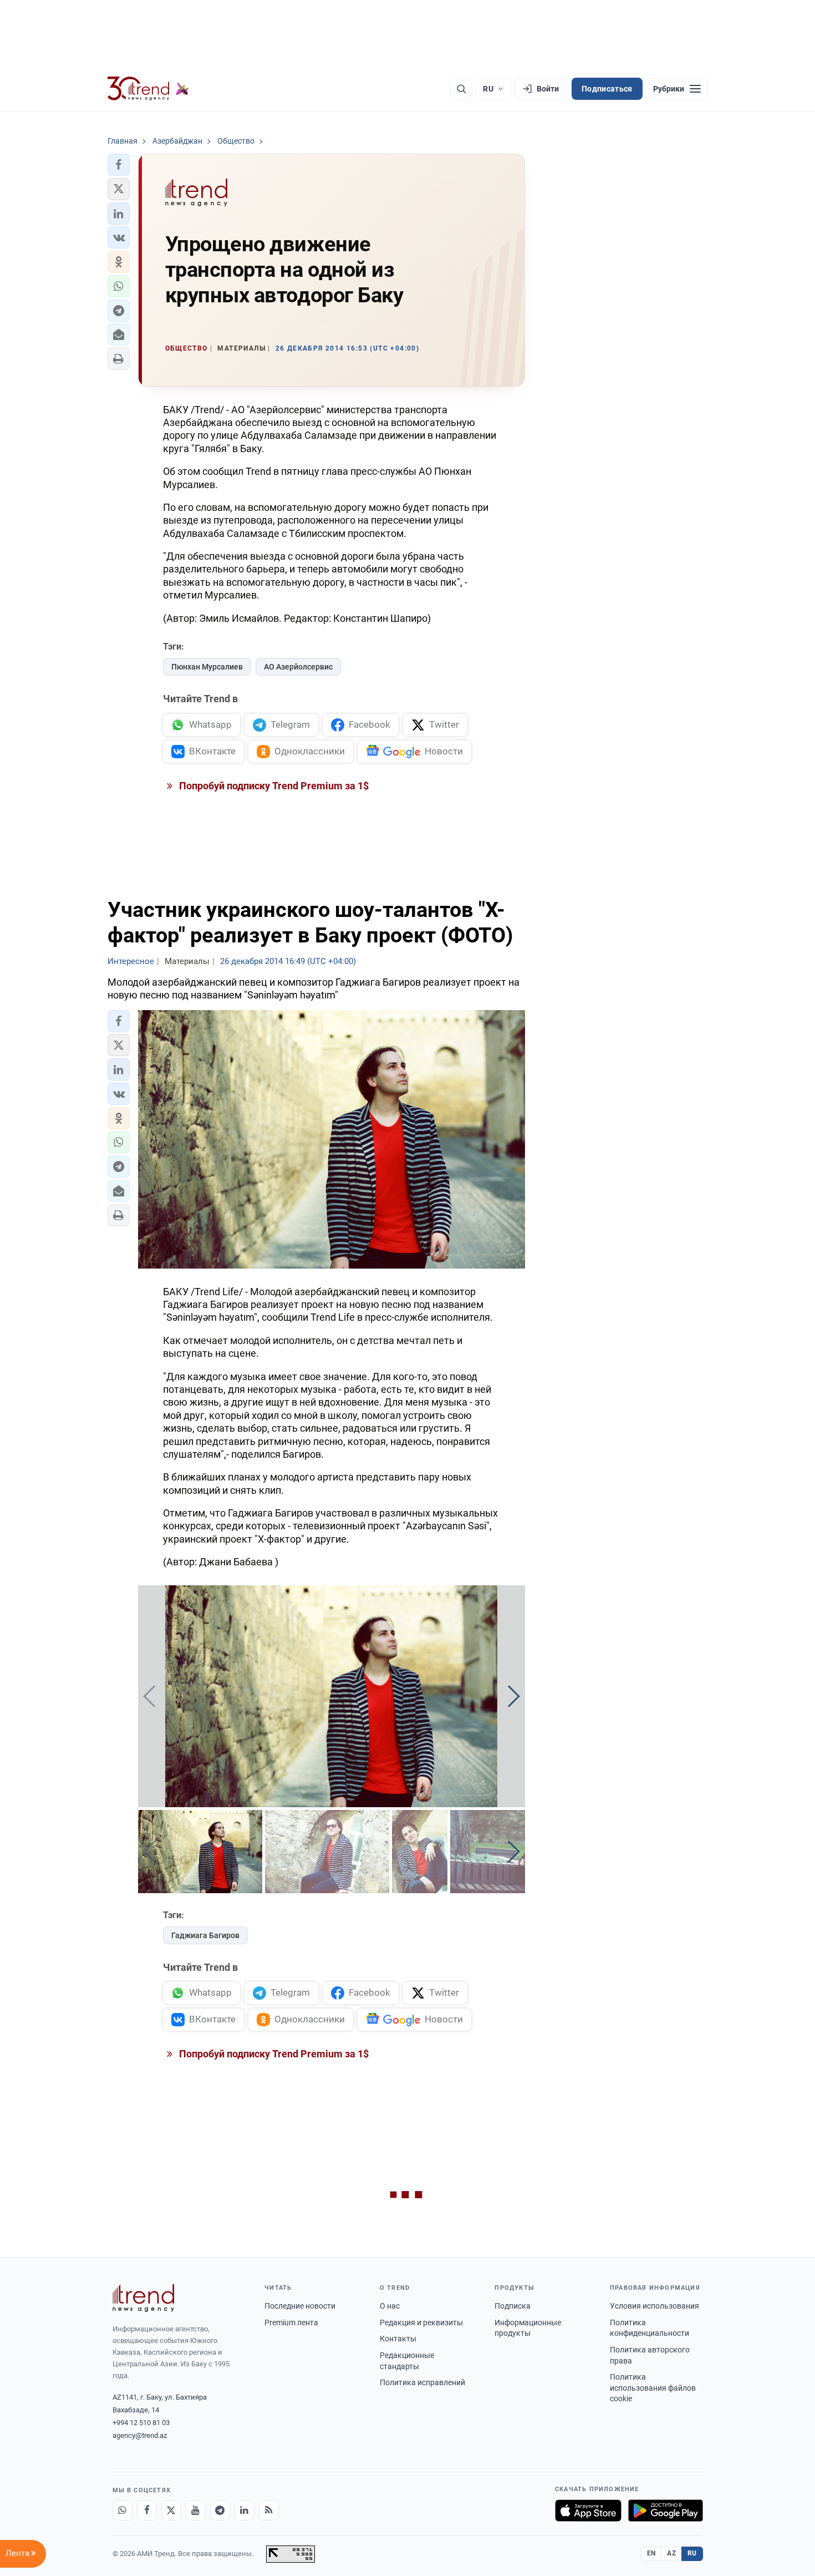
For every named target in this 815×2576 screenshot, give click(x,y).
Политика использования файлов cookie (653, 2388)
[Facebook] (147, 2511)
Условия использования (654, 2306)
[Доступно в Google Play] (666, 2511)
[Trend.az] (149, 89)
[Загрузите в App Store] (588, 2511)
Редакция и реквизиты (421, 2323)
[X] (171, 2511)
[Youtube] (196, 2511)
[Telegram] (220, 2511)
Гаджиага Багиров (205, 1935)
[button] (119, 165)
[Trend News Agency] (144, 2298)
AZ (671, 2553)
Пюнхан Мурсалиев (207, 667)
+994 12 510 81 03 (141, 2423)
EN (651, 2553)
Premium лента (291, 2323)
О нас (390, 2306)
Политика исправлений (422, 2382)
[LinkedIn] (244, 2511)
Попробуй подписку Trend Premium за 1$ (273, 786)
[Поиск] (461, 89)
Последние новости (300, 2306)
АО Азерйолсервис (298, 667)
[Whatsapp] (123, 2511)
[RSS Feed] (269, 2511)
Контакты (398, 2339)
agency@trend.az (140, 2435)
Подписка (513, 2306)
